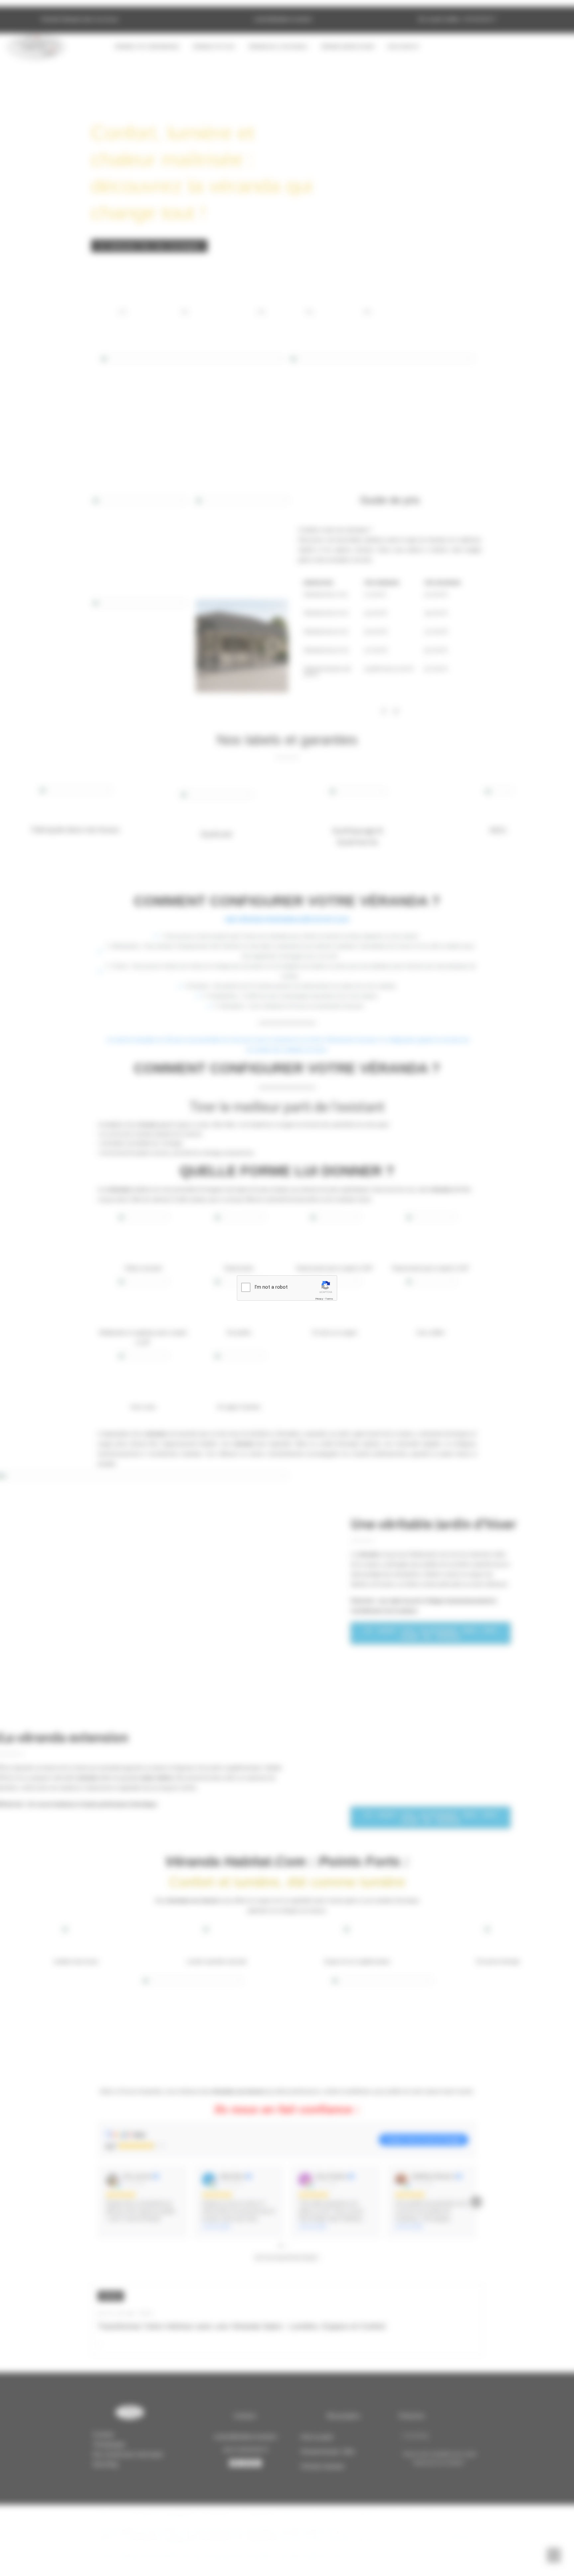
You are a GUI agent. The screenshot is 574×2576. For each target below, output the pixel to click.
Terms (329, 1299)
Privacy (319, 1299)
